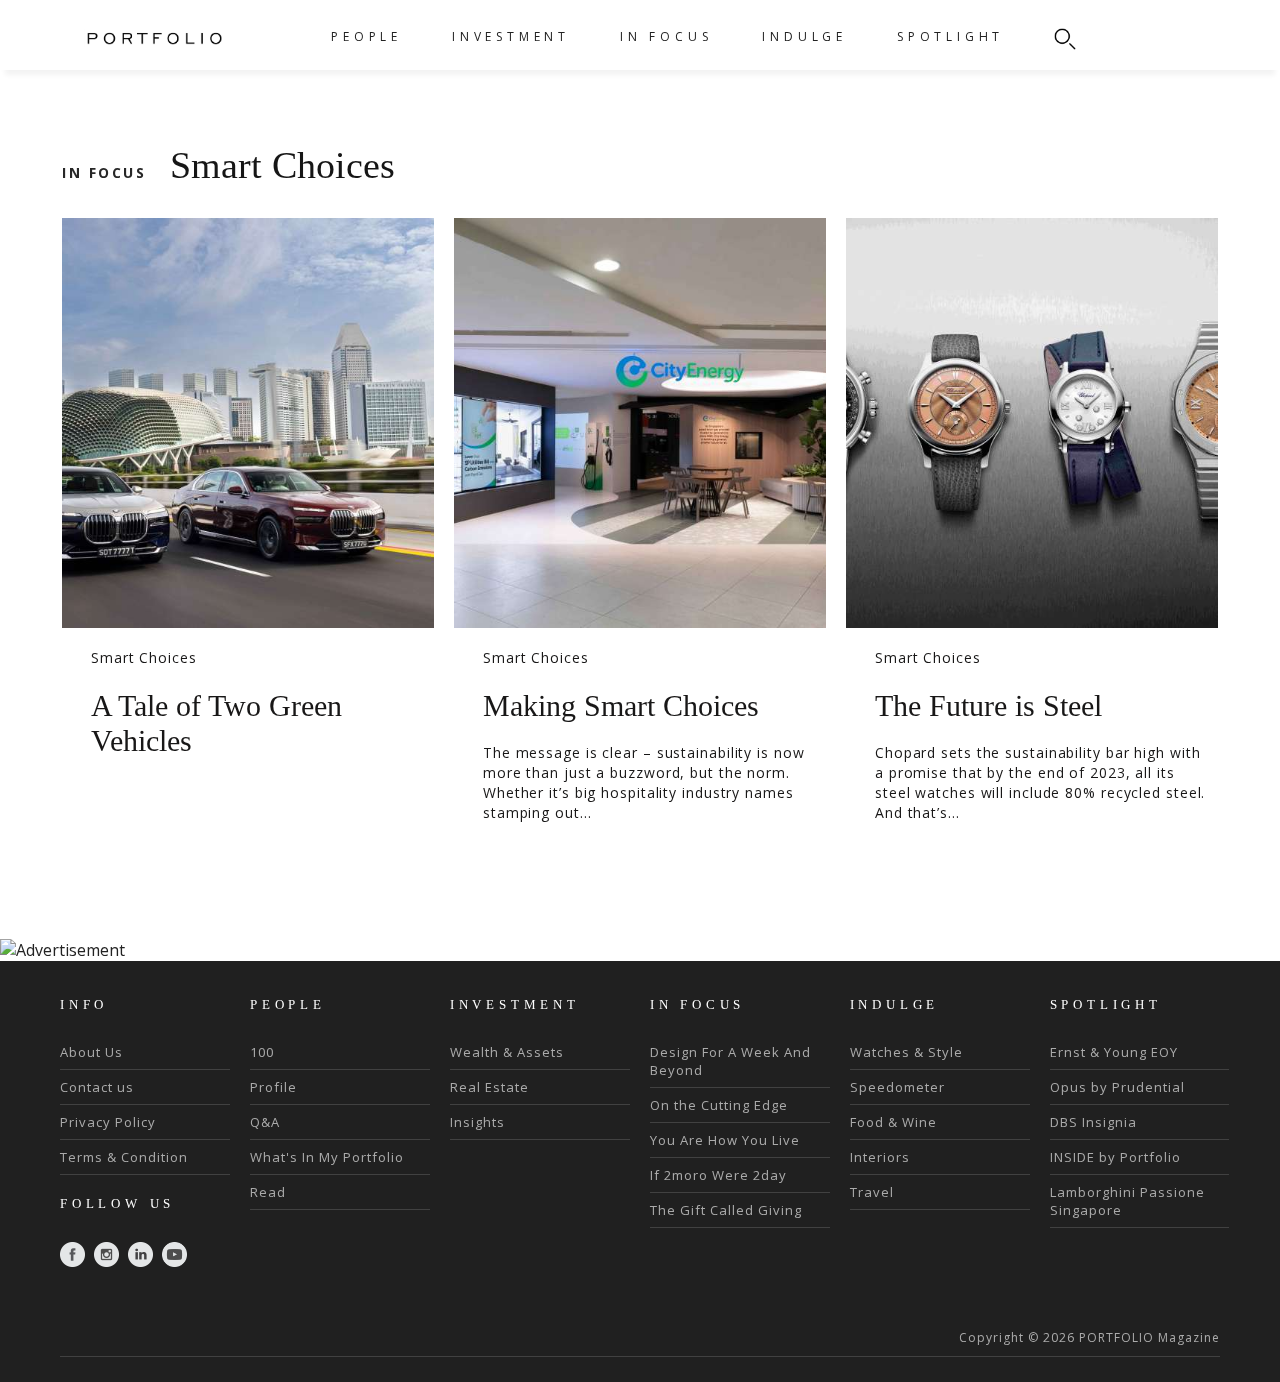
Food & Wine (893, 1122)
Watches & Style (906, 1052)
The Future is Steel (988, 705)
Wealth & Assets (507, 1052)
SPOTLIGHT (950, 36)
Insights (477, 1122)
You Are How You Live (725, 1140)
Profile (273, 1087)
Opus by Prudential (1117, 1087)
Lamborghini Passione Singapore (1127, 1201)
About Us (91, 1052)
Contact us (97, 1087)
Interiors (880, 1157)
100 (262, 1052)
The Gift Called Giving (726, 1210)
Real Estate (489, 1087)
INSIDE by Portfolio (1115, 1157)
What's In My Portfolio (327, 1157)
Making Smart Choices (621, 705)
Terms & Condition (124, 1157)
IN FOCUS (666, 36)
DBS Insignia (1093, 1122)
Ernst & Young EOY (1114, 1052)
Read (268, 1192)
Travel (872, 1192)
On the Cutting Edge (719, 1105)
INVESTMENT (511, 36)
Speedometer (897, 1087)
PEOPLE (366, 36)
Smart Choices (144, 657)
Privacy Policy (108, 1122)
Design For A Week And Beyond (730, 1061)
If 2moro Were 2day (718, 1175)
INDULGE (804, 36)
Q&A (265, 1122)
